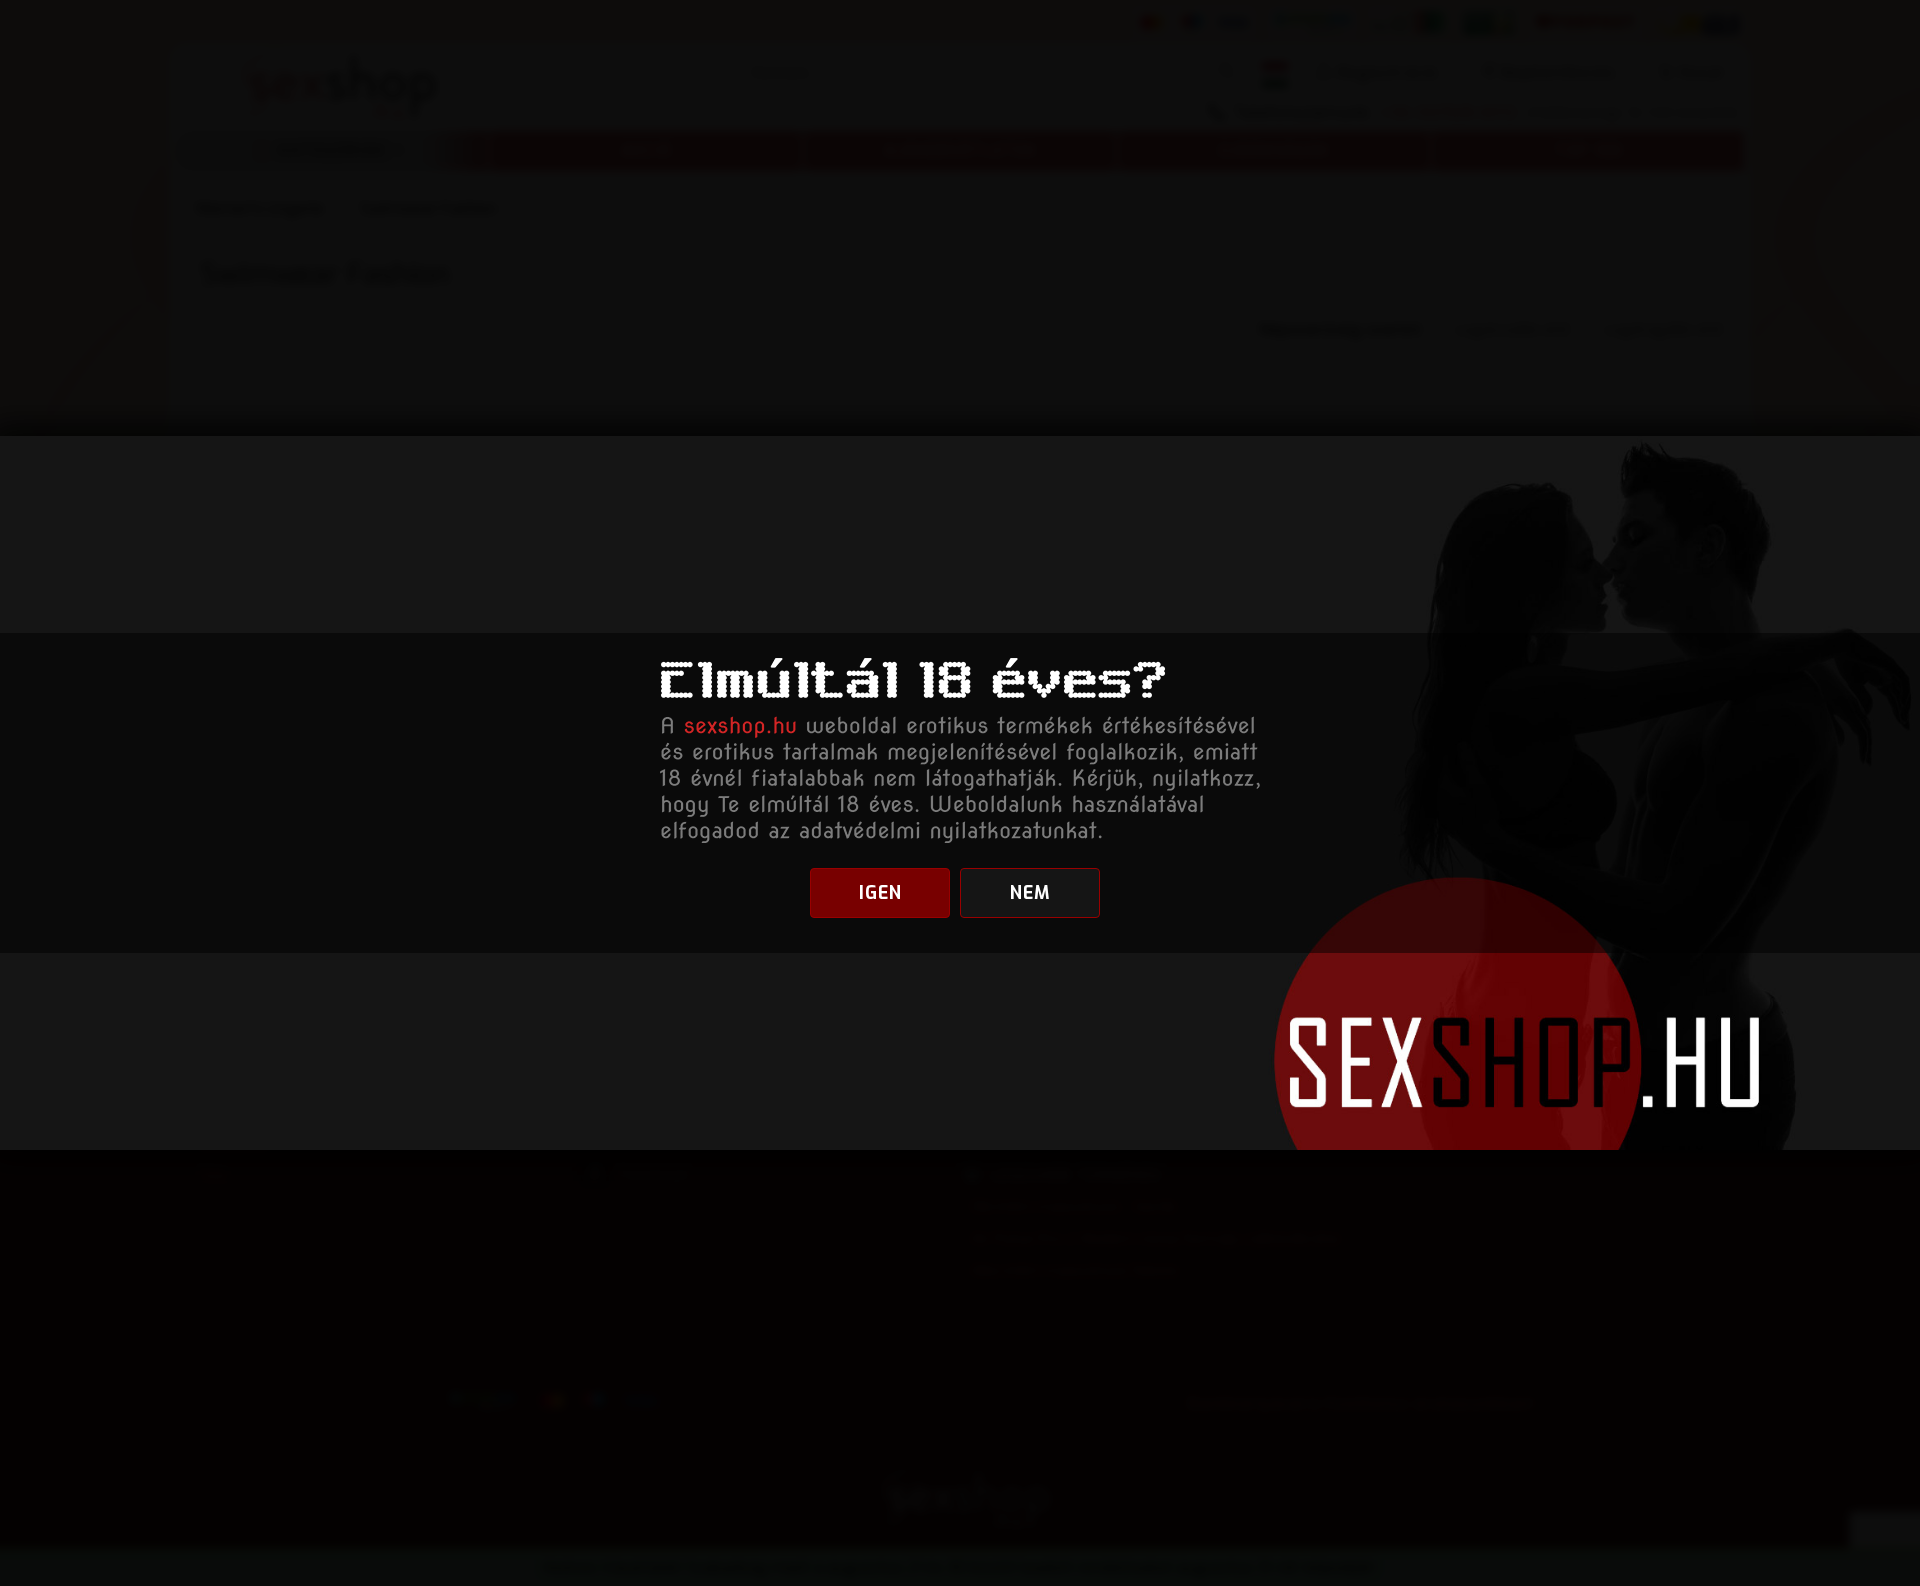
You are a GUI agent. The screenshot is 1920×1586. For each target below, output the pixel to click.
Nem (1030, 893)
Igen (880, 893)
